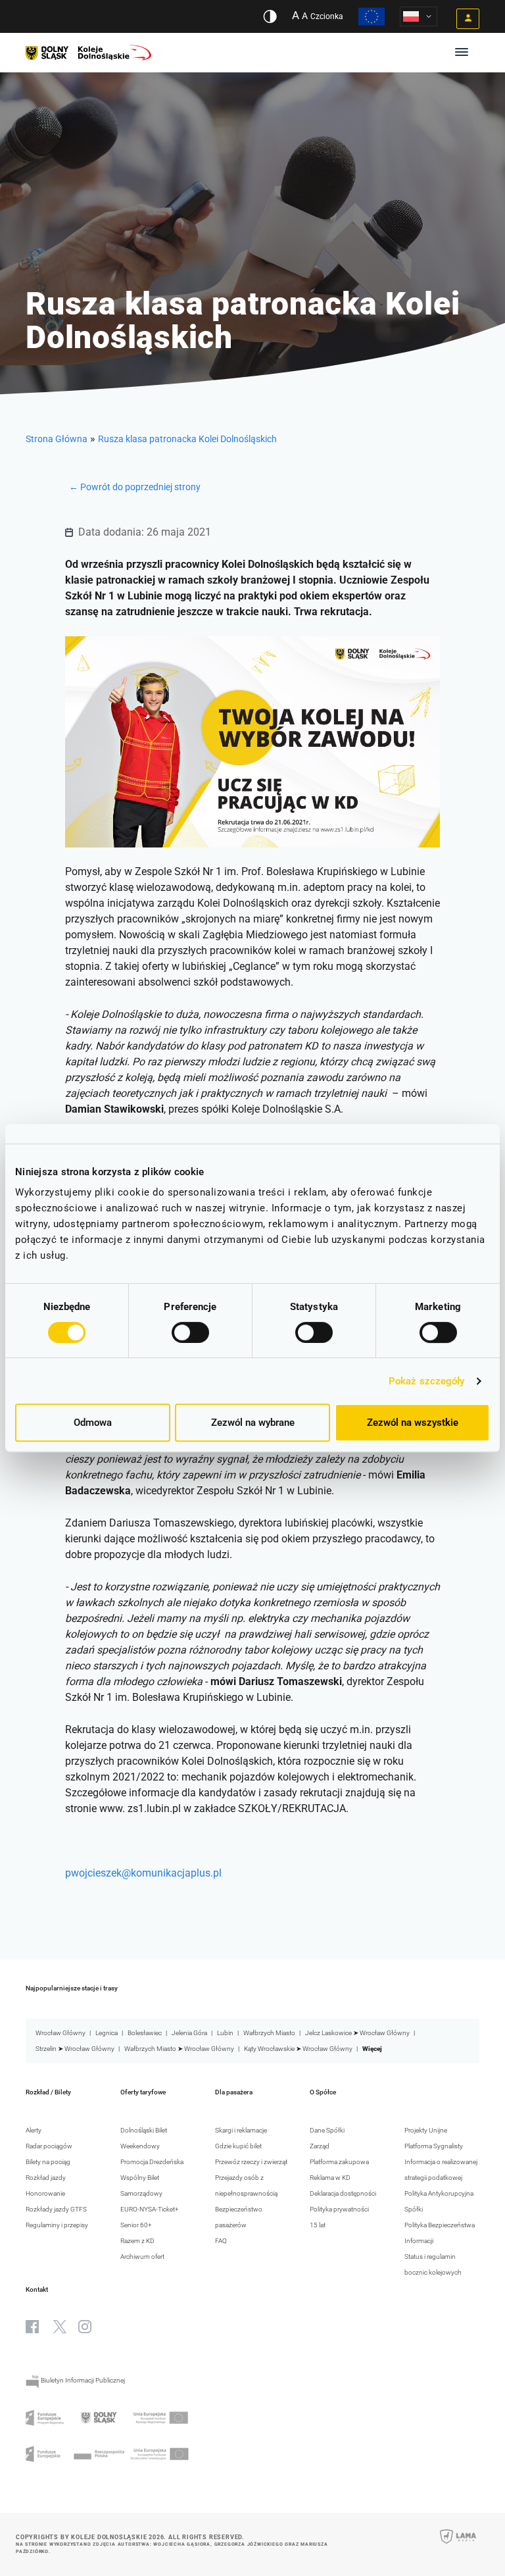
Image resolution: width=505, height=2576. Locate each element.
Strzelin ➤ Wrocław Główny (75, 2049)
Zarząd (320, 2146)
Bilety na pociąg (48, 2162)
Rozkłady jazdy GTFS (56, 2209)
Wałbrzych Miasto (269, 2033)
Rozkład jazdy (46, 2178)
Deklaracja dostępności (343, 2193)
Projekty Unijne (426, 2130)
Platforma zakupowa (339, 2162)
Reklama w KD (330, 2178)
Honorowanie (45, 2193)
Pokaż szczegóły (427, 1381)
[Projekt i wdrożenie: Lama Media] (458, 2545)
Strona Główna (57, 439)
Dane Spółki (327, 2130)
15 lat (318, 2225)
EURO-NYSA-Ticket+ (150, 2209)
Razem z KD (137, 2241)
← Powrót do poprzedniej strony (135, 487)
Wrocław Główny (60, 2033)
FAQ (221, 2241)
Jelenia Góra (189, 2033)
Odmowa (93, 1423)
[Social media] (32, 2327)
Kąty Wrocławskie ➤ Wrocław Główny (298, 2049)
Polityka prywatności (339, 2209)
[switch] (190, 1332)
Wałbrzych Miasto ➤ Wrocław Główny (179, 2049)
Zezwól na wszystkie (413, 1423)
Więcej (372, 2049)
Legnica (107, 2033)
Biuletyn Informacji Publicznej (82, 2380)
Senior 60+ (136, 2225)
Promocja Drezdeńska (152, 2162)
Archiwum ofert (142, 2257)
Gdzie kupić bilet (238, 2146)
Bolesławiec (145, 2033)
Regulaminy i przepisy (57, 2225)
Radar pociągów (49, 2146)
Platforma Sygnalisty (434, 2146)
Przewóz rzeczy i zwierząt (251, 2162)
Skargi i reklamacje (241, 2130)
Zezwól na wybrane (253, 1423)
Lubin (225, 2033)
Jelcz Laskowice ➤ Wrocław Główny (357, 2033)
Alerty (34, 2130)
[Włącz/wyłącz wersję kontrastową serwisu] (270, 16)
